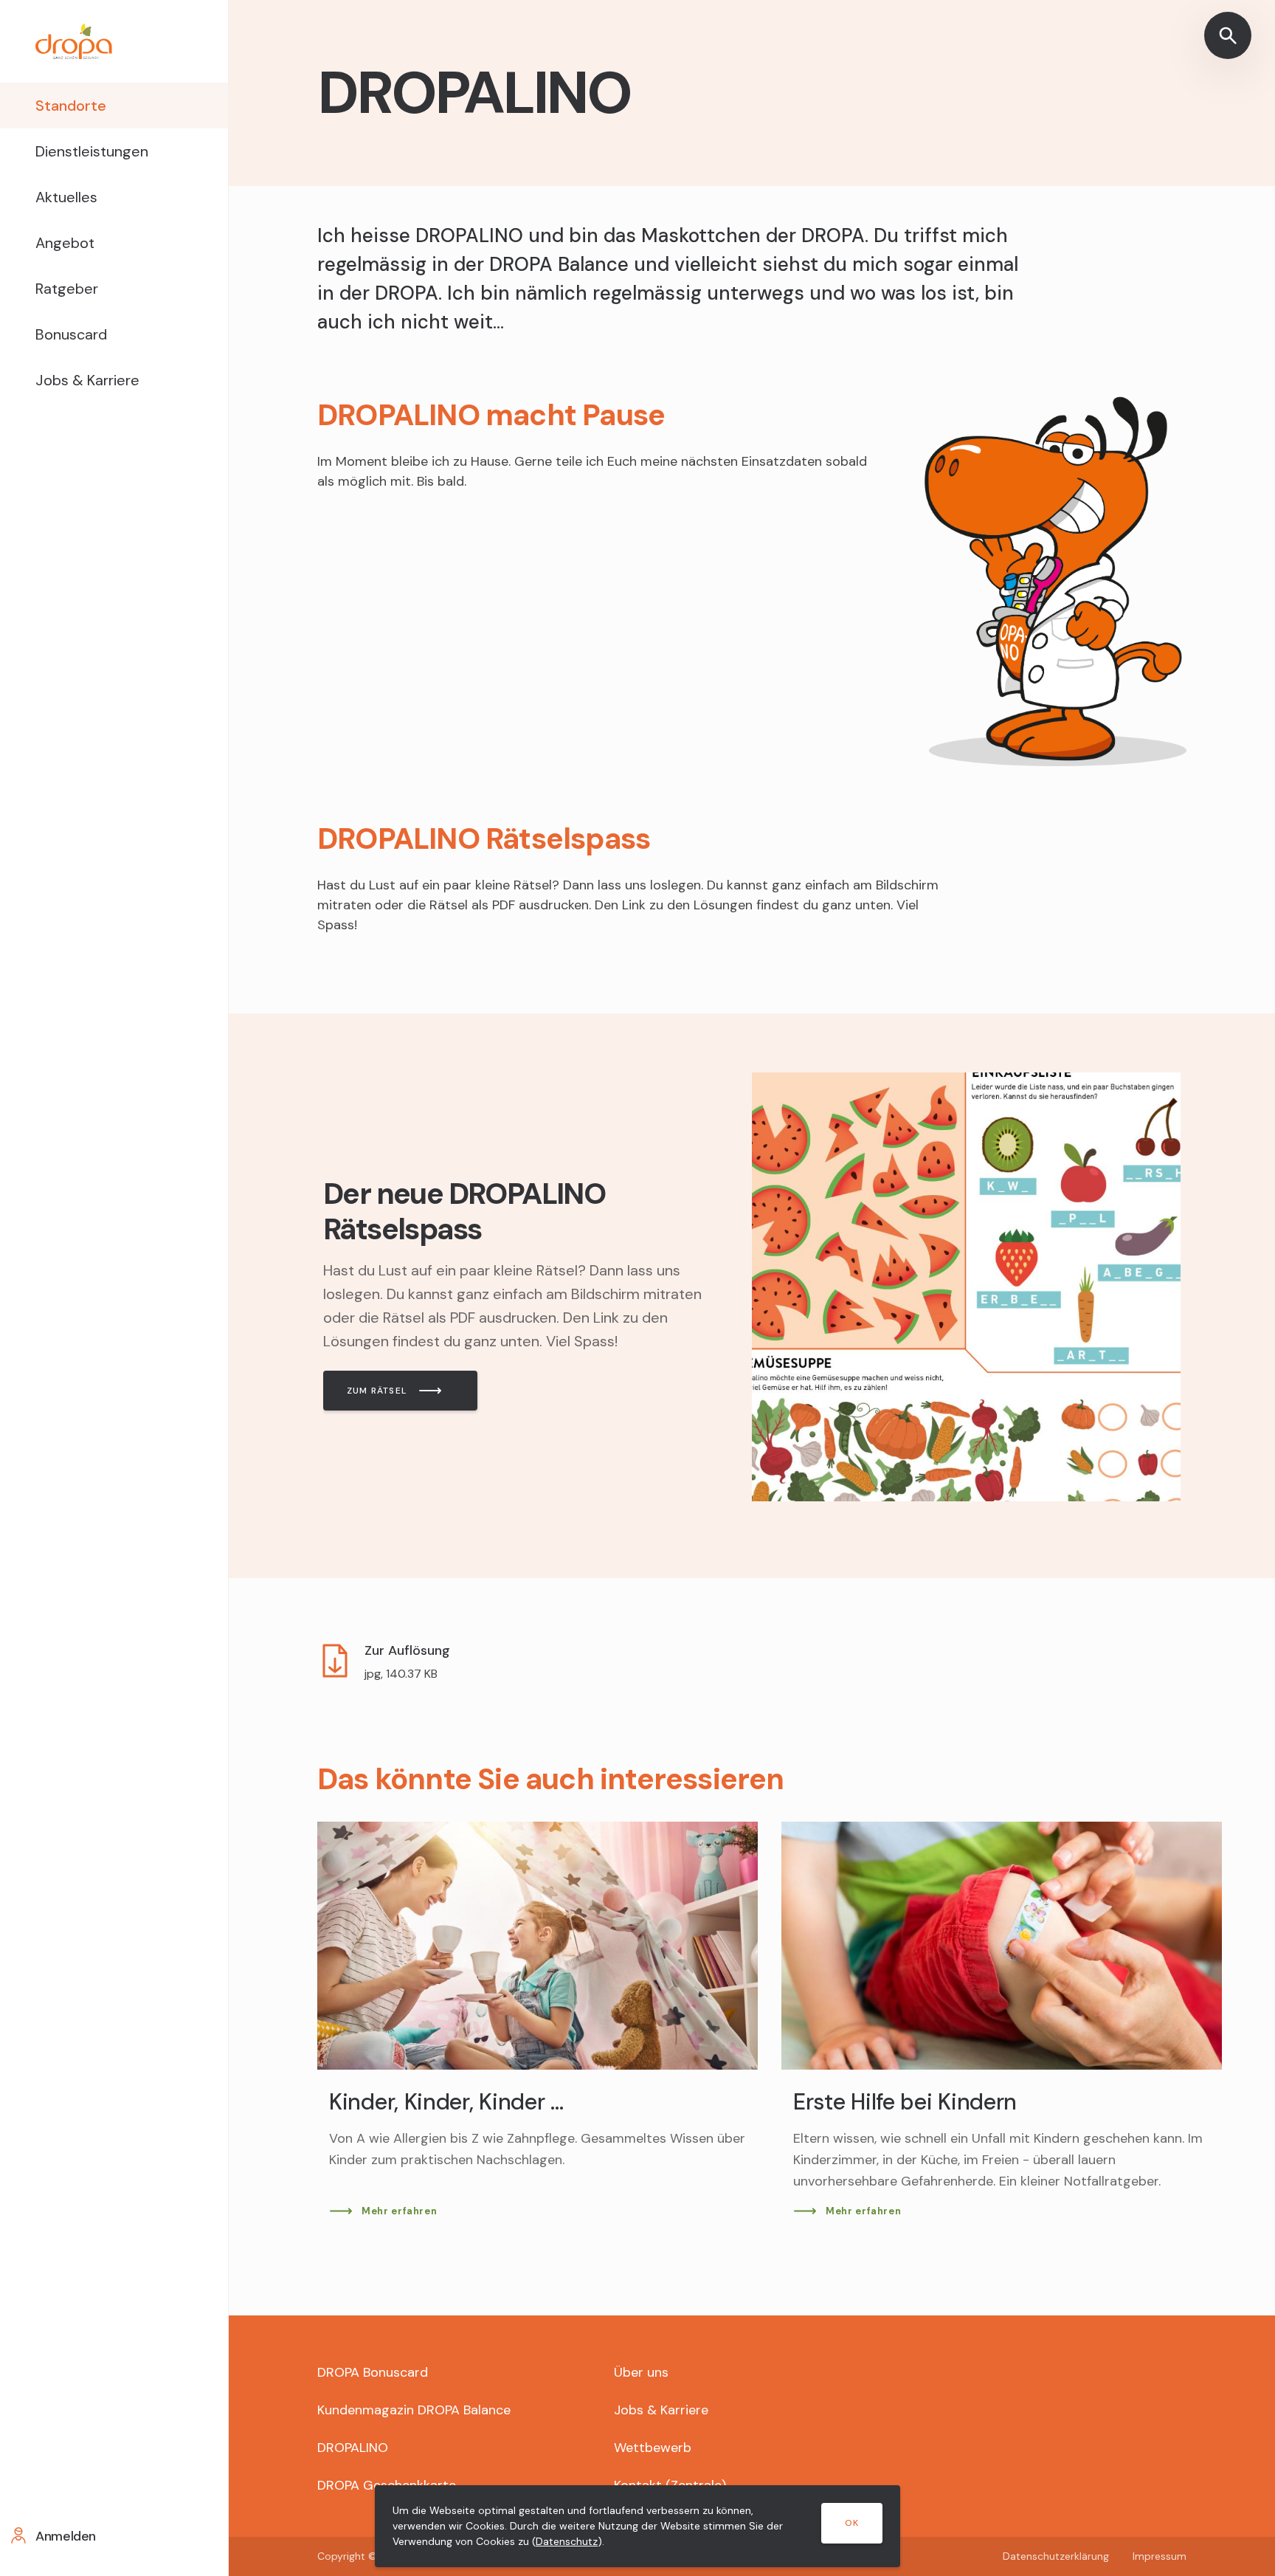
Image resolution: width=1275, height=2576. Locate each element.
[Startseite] (114, 41)
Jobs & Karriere (87, 380)
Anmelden (66, 2536)
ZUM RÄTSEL (377, 1391)
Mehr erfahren (399, 2211)
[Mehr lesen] (752, 1296)
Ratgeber (67, 289)
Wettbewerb (653, 2448)
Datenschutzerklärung (1056, 2556)
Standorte (71, 106)
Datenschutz (567, 2541)
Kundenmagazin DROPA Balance (414, 2410)
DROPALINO (353, 2448)
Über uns (641, 2372)
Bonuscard (71, 334)
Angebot (65, 243)
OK (852, 2523)
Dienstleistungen (92, 151)
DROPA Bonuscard (373, 2372)
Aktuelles (66, 197)
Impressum (1160, 2556)
